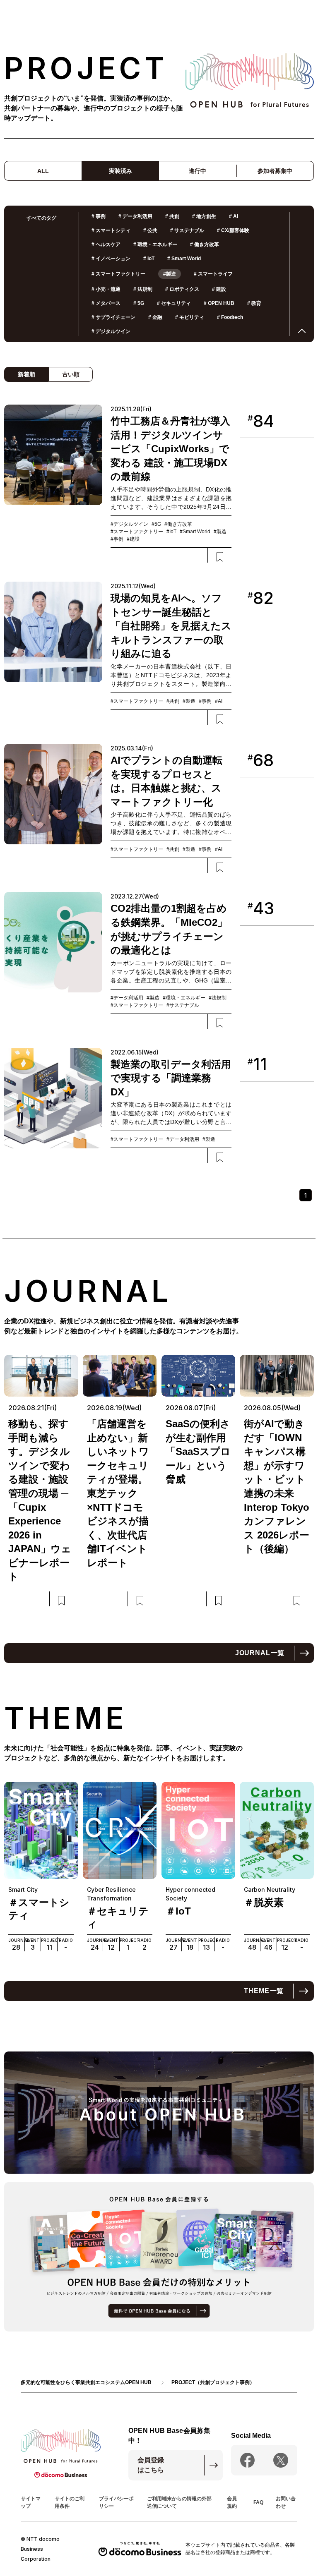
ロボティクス (182, 289)
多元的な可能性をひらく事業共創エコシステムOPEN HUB (86, 2382)
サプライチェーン (113, 317)
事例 (99, 216)
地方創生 (204, 216)
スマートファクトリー (118, 274)
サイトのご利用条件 (70, 2502)
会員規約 (232, 2502)
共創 (172, 216)
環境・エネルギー (155, 244)
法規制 (143, 289)
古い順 (71, 374)
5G (139, 303)
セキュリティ (174, 303)
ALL (43, 171)
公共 (150, 230)
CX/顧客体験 (233, 230)
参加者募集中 (275, 171)
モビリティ (190, 317)
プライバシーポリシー (116, 2502)
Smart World (184, 259)
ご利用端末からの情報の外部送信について (179, 2502)
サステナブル (187, 230)
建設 (219, 289)
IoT (149, 259)
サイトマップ (31, 2502)
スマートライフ (213, 274)
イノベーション (111, 259)
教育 (254, 303)
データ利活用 (135, 216)
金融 (155, 317)
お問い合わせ (286, 2502)
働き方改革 (205, 244)
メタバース (106, 303)
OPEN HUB (219, 303)
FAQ (258, 2502)
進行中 (198, 171)
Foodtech (230, 317)
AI (234, 216)
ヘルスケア (106, 244)
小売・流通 (106, 289)
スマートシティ (111, 230)
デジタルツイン (111, 331)
